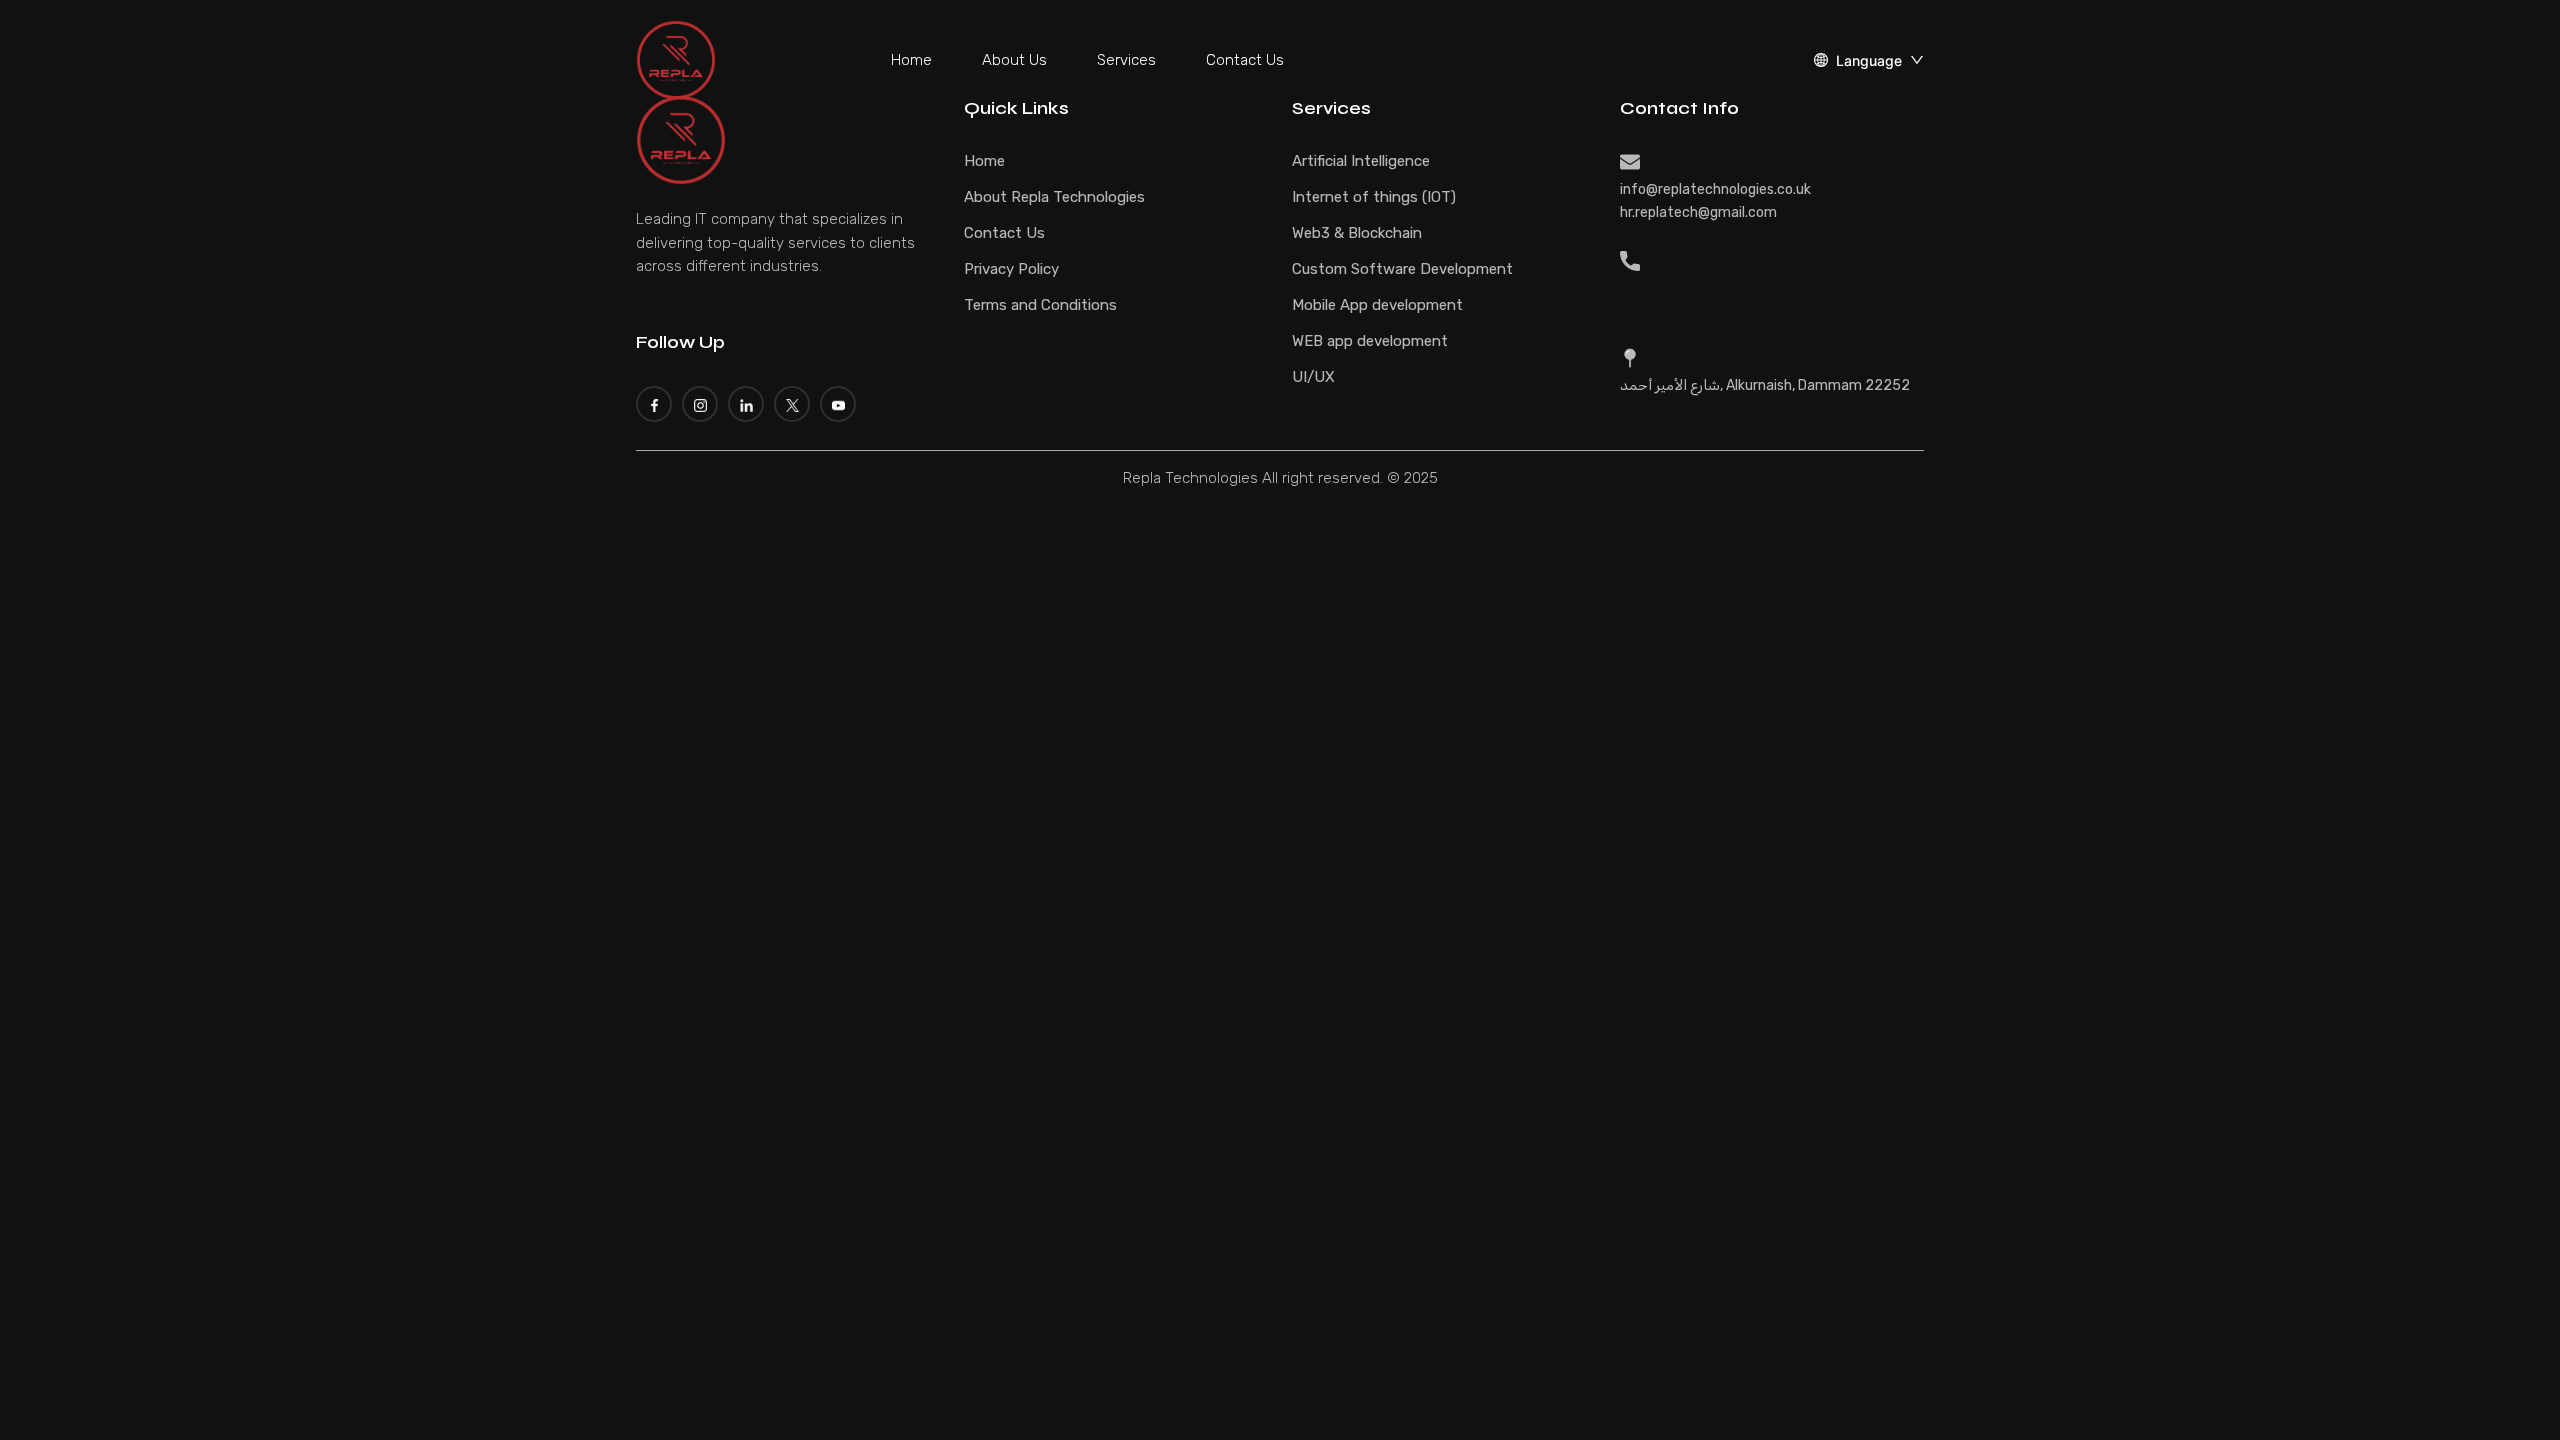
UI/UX (1313, 377)
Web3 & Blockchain (1357, 233)
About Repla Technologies (1054, 197)
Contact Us (1245, 60)
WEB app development (1370, 341)
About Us (1014, 60)
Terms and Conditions (1040, 305)
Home (911, 60)
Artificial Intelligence (1361, 161)
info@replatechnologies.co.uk (1715, 189)
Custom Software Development (1402, 269)
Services (1126, 60)
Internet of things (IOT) (1374, 197)
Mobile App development (1377, 305)
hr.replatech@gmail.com (1698, 212)
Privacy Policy (1011, 269)
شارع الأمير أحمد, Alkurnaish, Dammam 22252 (1765, 385)
